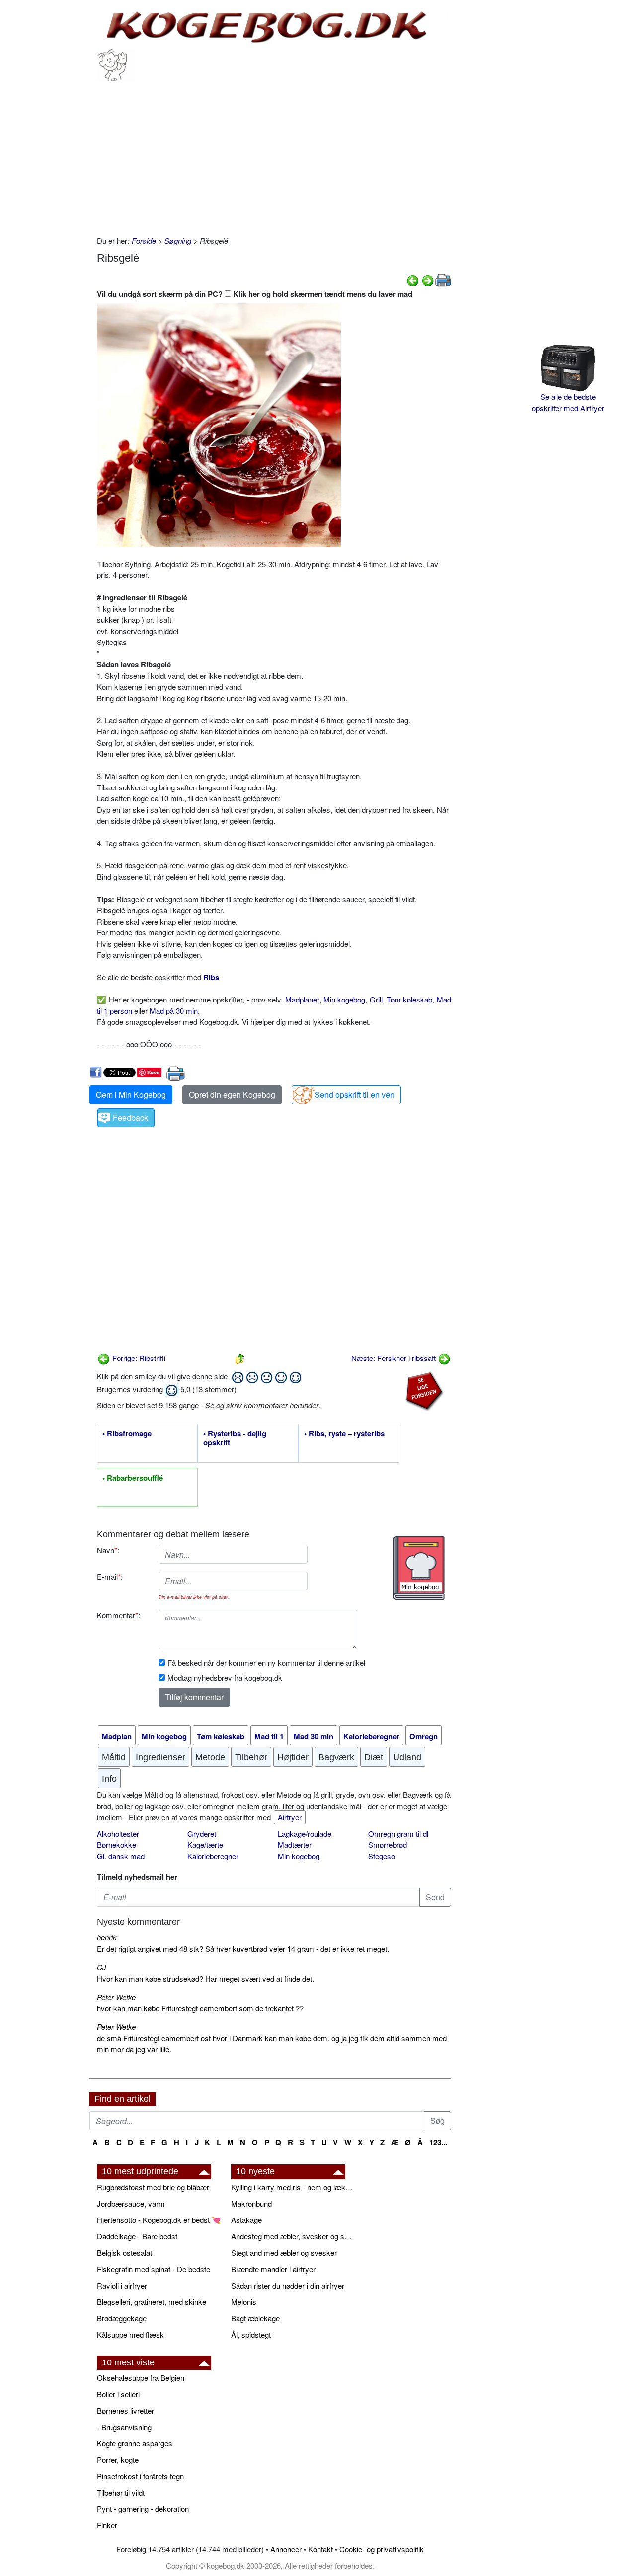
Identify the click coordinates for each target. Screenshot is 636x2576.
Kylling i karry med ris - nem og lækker (293, 2187)
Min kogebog (344, 999)
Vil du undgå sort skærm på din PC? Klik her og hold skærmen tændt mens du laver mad (255, 294)
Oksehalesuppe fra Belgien (141, 2378)
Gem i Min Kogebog (131, 1095)
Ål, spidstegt (251, 2334)
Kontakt (320, 2549)
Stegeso (382, 1856)
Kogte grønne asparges (135, 2443)
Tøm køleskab (409, 999)
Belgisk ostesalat (124, 2253)
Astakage (246, 2220)
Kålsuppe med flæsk (130, 2334)
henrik (107, 1937)
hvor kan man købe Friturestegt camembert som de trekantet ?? (200, 2008)
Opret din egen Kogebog (232, 1095)
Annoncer (286, 2549)
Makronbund (251, 2203)
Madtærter (295, 1844)
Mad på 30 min (174, 1011)
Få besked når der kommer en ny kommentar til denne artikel (266, 1663)
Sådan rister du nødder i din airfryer (288, 2285)
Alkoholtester (118, 1833)
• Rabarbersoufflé (133, 1478)
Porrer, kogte (118, 2460)
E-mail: (110, 1577)
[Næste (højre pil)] (428, 279)
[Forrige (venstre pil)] (413, 279)
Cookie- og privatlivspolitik (382, 2549)
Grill (376, 999)
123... (438, 2142)
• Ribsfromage (127, 1434)
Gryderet (202, 1833)
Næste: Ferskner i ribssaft (395, 1358)
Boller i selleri (118, 2394)
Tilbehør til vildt (121, 2492)
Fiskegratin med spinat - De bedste (154, 2269)
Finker (107, 2525)
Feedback (130, 1117)
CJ (102, 1967)
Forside (144, 241)
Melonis (244, 2302)
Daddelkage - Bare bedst (137, 2236)
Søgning (178, 241)
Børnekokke (117, 1844)
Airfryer (290, 1817)
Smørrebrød (388, 1844)
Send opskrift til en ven (355, 1095)
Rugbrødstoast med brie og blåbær (153, 2187)
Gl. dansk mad (121, 1856)
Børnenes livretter (125, 2410)
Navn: (108, 1550)
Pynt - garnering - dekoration (143, 2509)
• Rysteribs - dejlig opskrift (235, 1438)
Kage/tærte (205, 1844)
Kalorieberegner (213, 1856)
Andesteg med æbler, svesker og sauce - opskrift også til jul (293, 2236)
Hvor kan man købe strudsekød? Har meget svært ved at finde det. (205, 1978)
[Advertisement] (274, 156)
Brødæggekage (122, 2318)
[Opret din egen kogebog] (419, 1568)
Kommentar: (119, 1615)
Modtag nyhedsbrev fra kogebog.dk (225, 1678)
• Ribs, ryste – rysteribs (344, 1434)
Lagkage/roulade (305, 1833)
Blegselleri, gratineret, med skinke (152, 2302)
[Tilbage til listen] (240, 1358)
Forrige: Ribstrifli (138, 1358)
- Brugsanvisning (124, 2427)
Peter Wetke (116, 1997)
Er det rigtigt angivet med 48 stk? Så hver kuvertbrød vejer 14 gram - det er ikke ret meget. (243, 1949)
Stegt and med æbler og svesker (284, 2253)
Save (153, 1072)
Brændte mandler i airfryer (273, 2269)
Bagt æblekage (255, 2318)
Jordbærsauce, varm (131, 2203)
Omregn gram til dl (398, 1833)
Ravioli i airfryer (122, 2285)
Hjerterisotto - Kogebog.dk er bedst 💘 (159, 2220)
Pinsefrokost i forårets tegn (140, 2476)
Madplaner (302, 999)
